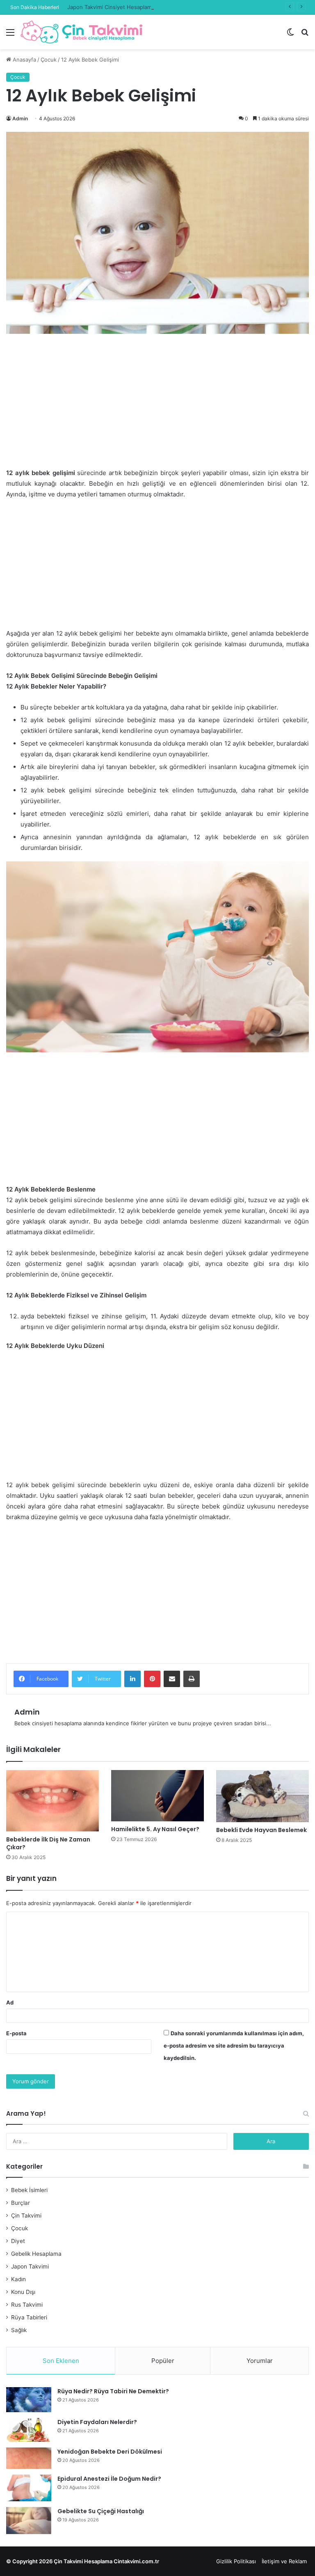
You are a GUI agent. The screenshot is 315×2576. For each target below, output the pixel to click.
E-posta (16, 2033)
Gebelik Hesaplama (36, 2254)
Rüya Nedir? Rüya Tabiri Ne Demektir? (113, 2391)
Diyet (18, 2241)
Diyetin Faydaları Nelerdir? (97, 2422)
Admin (20, 118)
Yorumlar (260, 2361)
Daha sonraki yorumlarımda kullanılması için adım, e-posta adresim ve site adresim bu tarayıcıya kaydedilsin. (234, 2046)
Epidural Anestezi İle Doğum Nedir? (109, 2479)
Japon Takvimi (30, 2266)
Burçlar (21, 2203)
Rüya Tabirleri (29, 2317)
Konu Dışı (23, 2292)
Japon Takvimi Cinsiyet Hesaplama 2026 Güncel (128, 7)
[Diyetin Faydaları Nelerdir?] (29, 2430)
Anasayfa (24, 60)
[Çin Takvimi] (82, 32)
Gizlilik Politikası (236, 2561)
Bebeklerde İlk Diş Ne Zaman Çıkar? (48, 1843)
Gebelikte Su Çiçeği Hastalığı (101, 2511)
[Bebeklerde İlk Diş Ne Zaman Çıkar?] (52, 1801)
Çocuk (49, 60)
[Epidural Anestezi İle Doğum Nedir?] (29, 2488)
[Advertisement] (157, 407)
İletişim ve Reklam (284, 2561)
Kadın (18, 2279)
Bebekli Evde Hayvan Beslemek (261, 1830)
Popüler (163, 2361)
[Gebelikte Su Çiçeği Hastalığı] (29, 2521)
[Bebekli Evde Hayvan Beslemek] (262, 1796)
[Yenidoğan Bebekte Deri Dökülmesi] (29, 2458)
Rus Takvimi (27, 2305)
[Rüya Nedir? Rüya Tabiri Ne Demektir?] (29, 2400)
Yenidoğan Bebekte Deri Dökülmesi (110, 2452)
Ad (10, 2002)
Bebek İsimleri (29, 2190)
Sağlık (19, 2330)
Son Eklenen (61, 2361)
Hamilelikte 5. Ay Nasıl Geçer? (155, 1829)
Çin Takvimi (26, 2216)
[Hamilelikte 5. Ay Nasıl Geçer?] (157, 1796)
